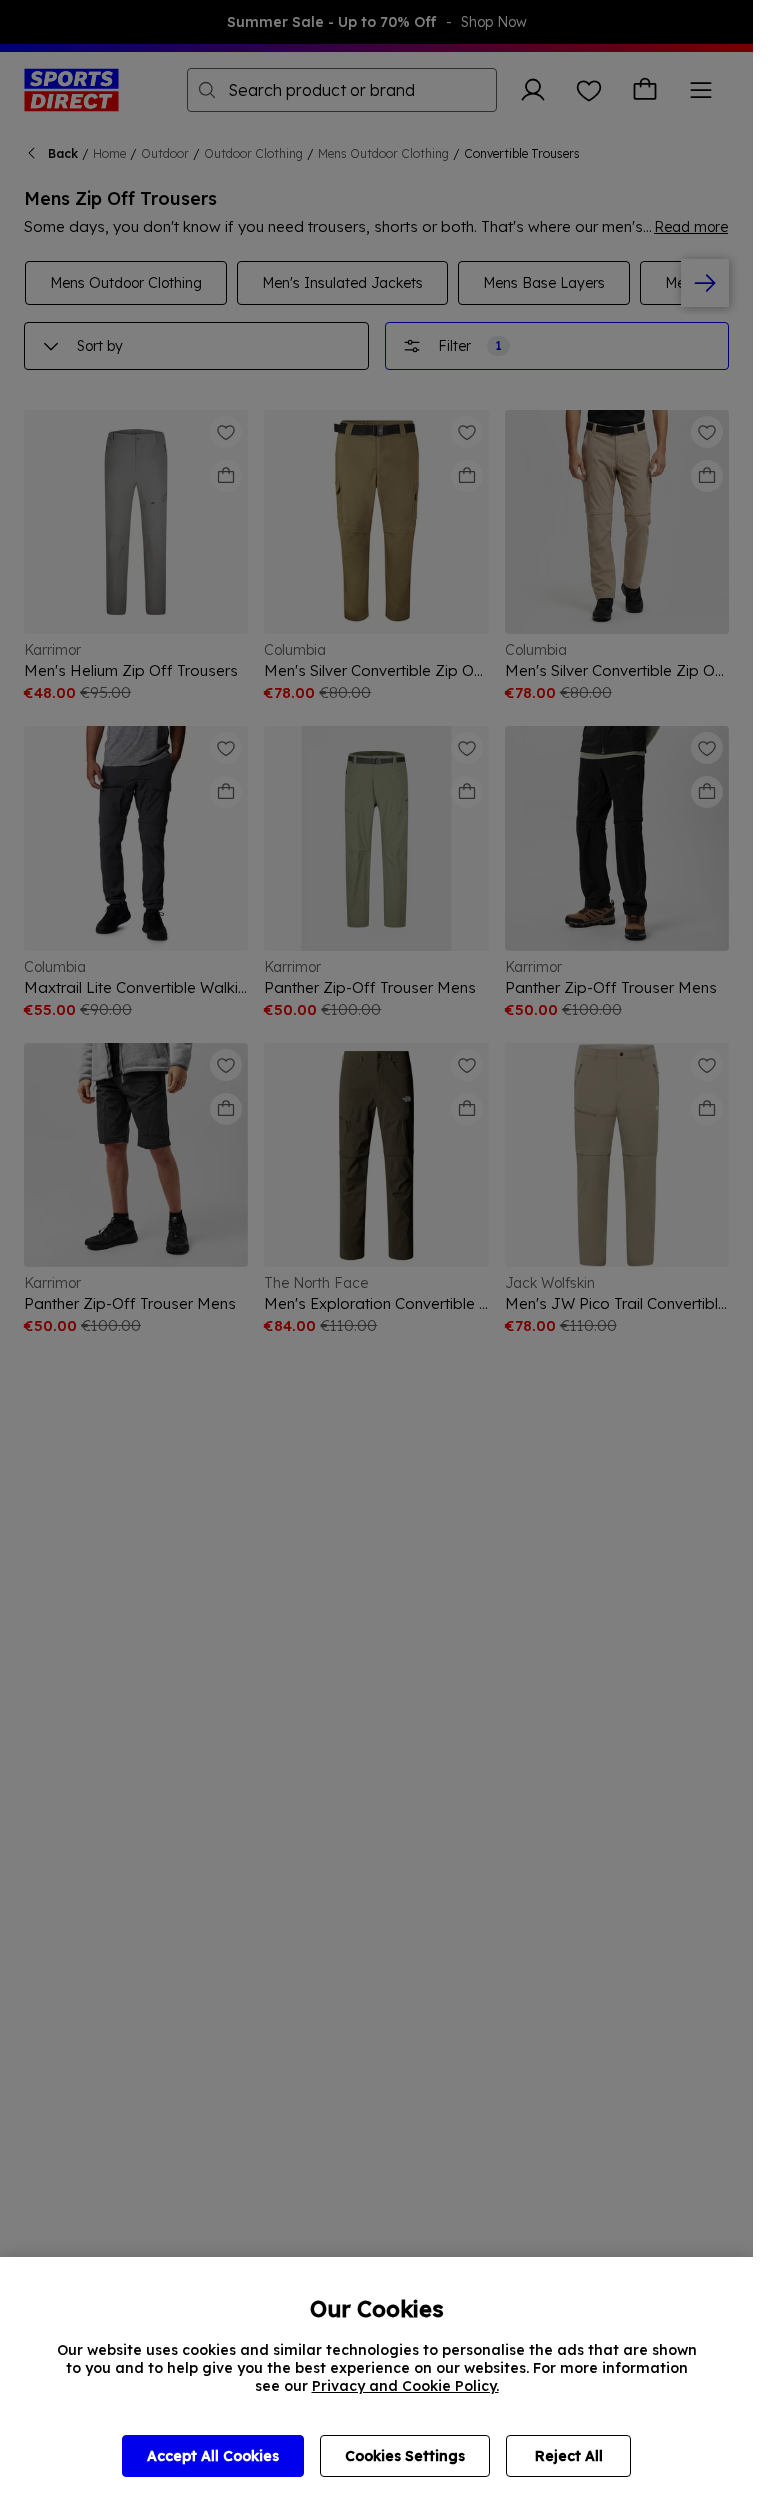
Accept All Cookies (213, 2456)
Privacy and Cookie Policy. (405, 2386)
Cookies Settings (405, 2456)
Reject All (569, 2456)
